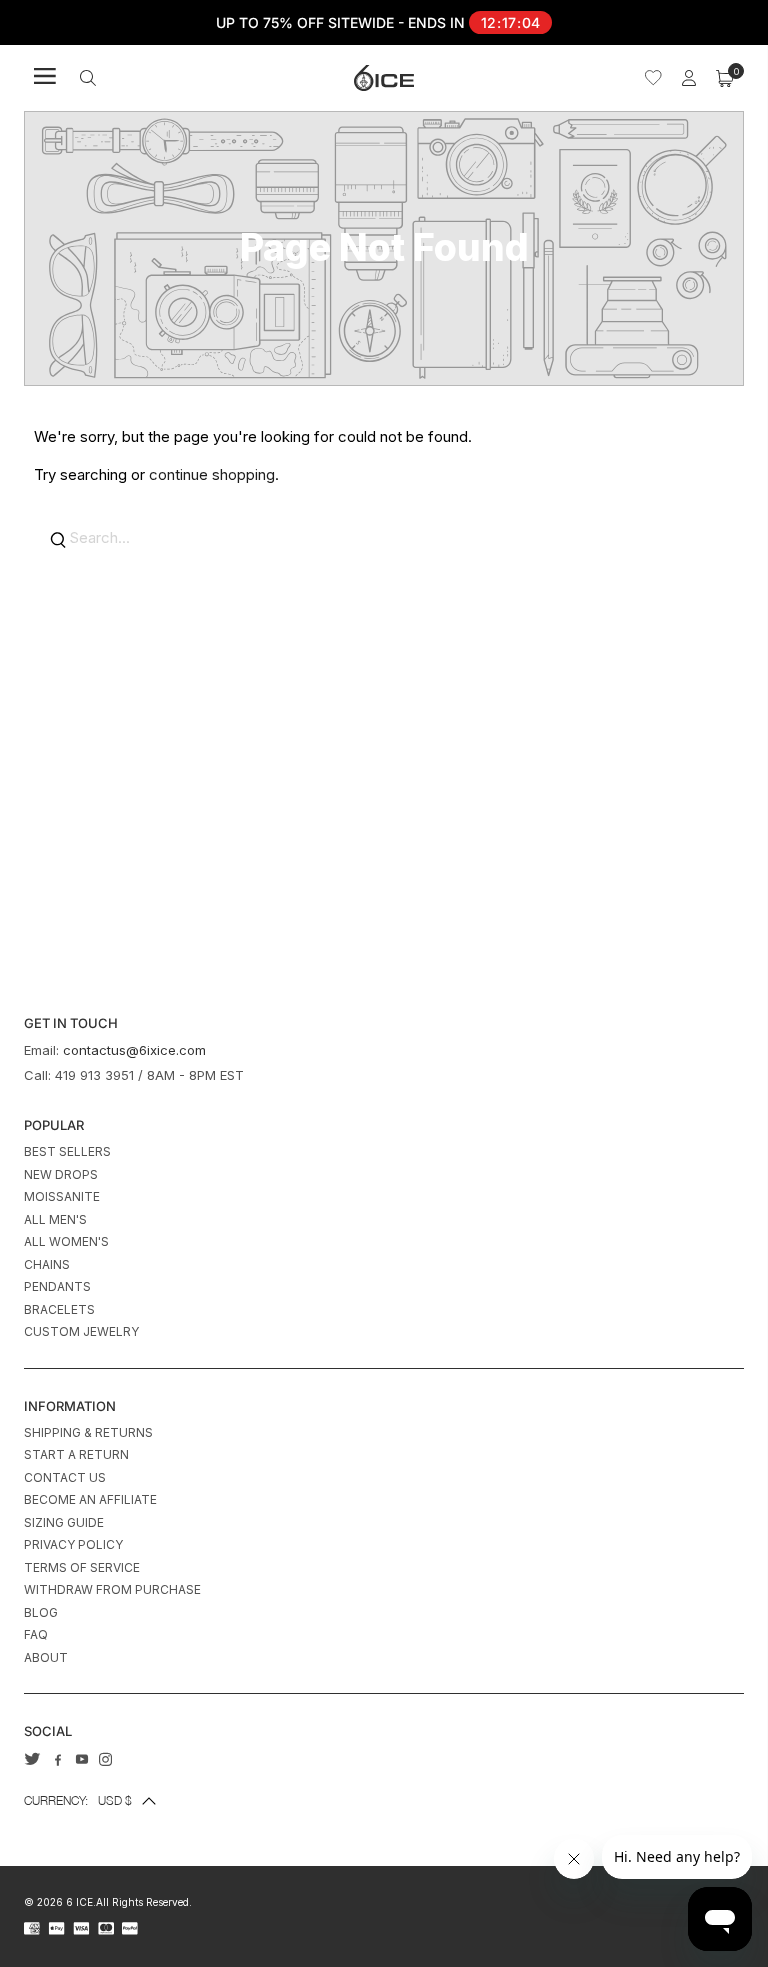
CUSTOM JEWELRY (81, 1331)
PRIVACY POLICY (73, 1544)
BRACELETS (59, 1309)
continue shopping (212, 474)
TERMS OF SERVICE (82, 1567)
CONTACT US (65, 1477)
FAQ (36, 1634)
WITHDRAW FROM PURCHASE (112, 1589)
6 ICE (79, 1902)
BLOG (41, 1612)
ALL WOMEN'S (66, 1241)
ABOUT (46, 1657)
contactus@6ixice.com (134, 1050)
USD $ (78, 1800)
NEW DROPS (61, 1174)
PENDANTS (57, 1286)
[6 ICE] (384, 78)
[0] (725, 78)
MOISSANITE (62, 1196)
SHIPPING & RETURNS (88, 1432)
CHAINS (47, 1264)
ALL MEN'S (55, 1219)
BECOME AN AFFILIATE (90, 1499)
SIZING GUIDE (64, 1522)
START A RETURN (76, 1454)
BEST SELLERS (67, 1151)
